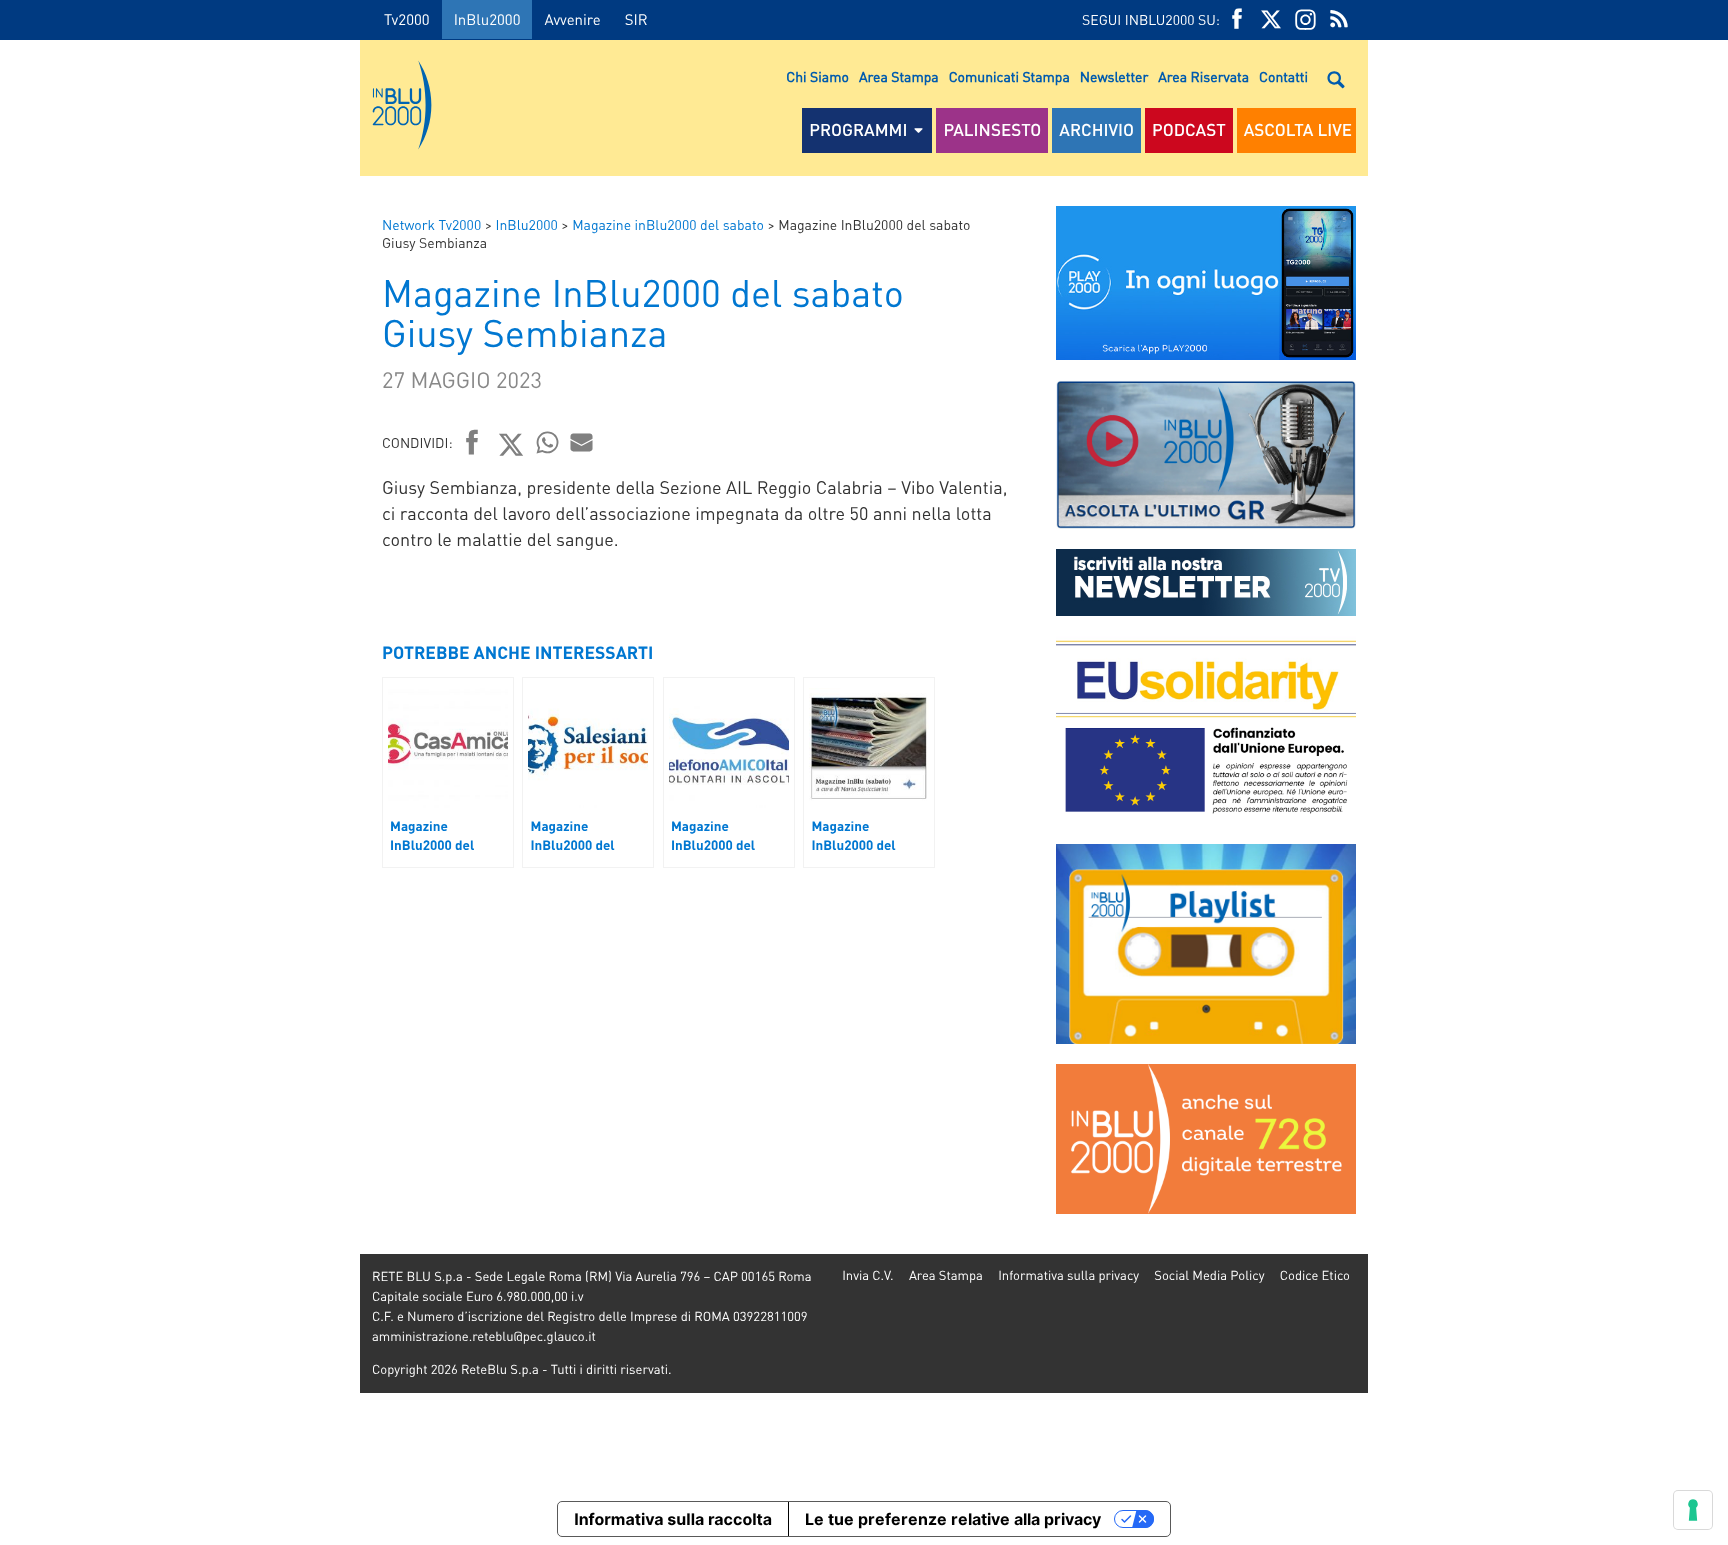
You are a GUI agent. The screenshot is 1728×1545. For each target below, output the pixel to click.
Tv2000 (407, 19)
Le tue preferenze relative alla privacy (953, 1519)
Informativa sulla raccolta (673, 1519)
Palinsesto (992, 130)
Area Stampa (899, 77)
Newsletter (1114, 77)
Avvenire (572, 19)
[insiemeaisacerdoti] (180, 786)
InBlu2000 (487, 19)
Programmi (858, 130)
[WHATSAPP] (548, 442)
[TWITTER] (1271, 19)
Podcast (1189, 130)
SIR (636, 19)
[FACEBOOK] (1237, 19)
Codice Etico (1315, 1275)
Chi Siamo (817, 77)
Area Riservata (1203, 77)
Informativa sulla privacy (1068, 1275)
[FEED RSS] (1339, 19)
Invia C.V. (867, 1275)
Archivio (1096, 130)
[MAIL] (582, 442)
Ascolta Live (1298, 130)
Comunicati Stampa (1009, 77)
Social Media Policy (1209, 1275)
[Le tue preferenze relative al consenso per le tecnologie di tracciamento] (1693, 1510)
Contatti (1283, 77)
